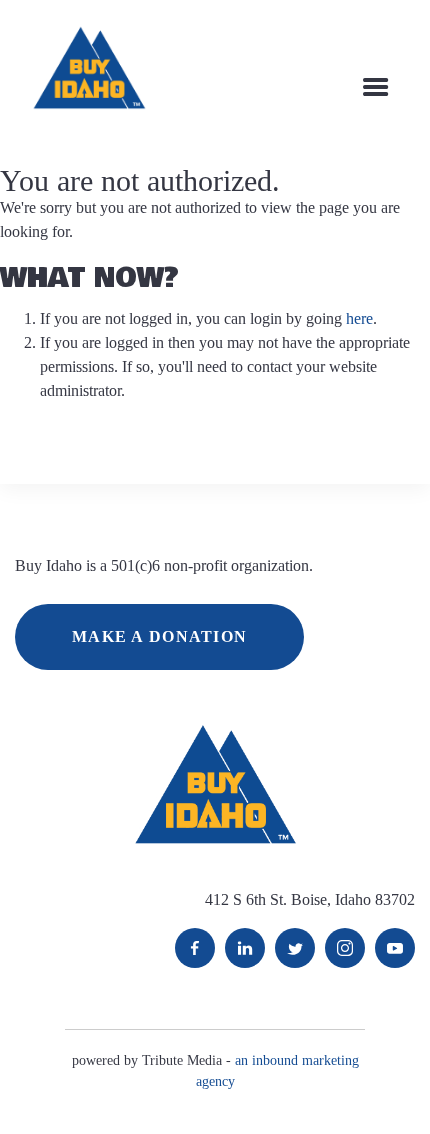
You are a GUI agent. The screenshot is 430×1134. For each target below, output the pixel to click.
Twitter (295, 948)
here (359, 318)
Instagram (345, 948)
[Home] (89, 67)
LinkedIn (245, 948)
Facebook (195, 948)
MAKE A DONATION (159, 636)
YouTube (395, 948)
